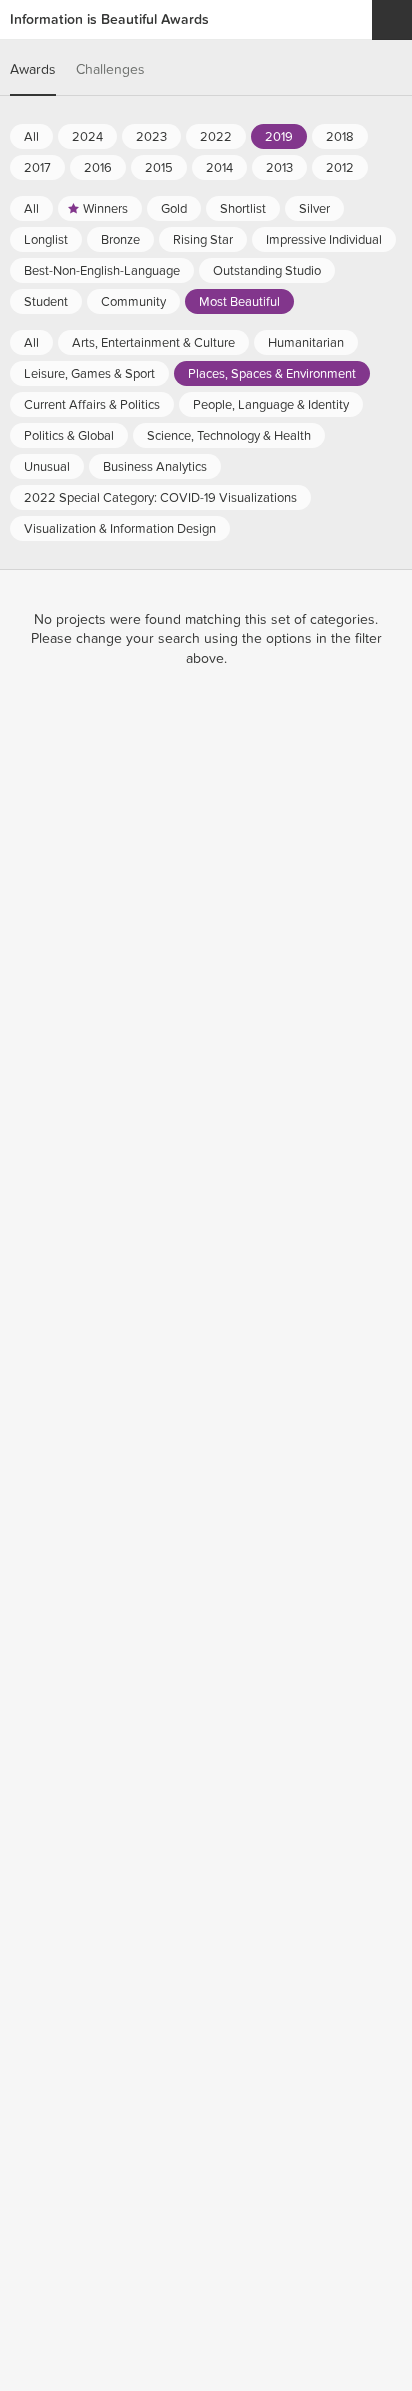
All (31, 137)
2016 (98, 168)
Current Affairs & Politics (92, 405)
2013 (279, 168)
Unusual (47, 467)
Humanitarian (306, 343)
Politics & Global (69, 436)
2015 (159, 168)
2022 (216, 137)
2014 (219, 168)
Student (46, 302)
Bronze (120, 240)
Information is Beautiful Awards (109, 19)
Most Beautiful (239, 302)
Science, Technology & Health (229, 436)
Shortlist (243, 209)
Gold (174, 209)
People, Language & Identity (271, 405)
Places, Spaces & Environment (272, 374)
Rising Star (203, 240)
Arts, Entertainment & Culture (153, 343)
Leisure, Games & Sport (89, 374)
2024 (87, 137)
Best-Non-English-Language (102, 271)
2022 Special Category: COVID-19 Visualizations (160, 498)
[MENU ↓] (392, 20)
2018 (340, 137)
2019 (279, 137)
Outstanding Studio (267, 271)
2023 (151, 137)
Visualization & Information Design (120, 529)
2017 (37, 168)
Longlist (46, 240)
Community (133, 302)
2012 (340, 168)
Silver (314, 209)
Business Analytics (155, 467)
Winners (105, 209)
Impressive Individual (324, 240)
